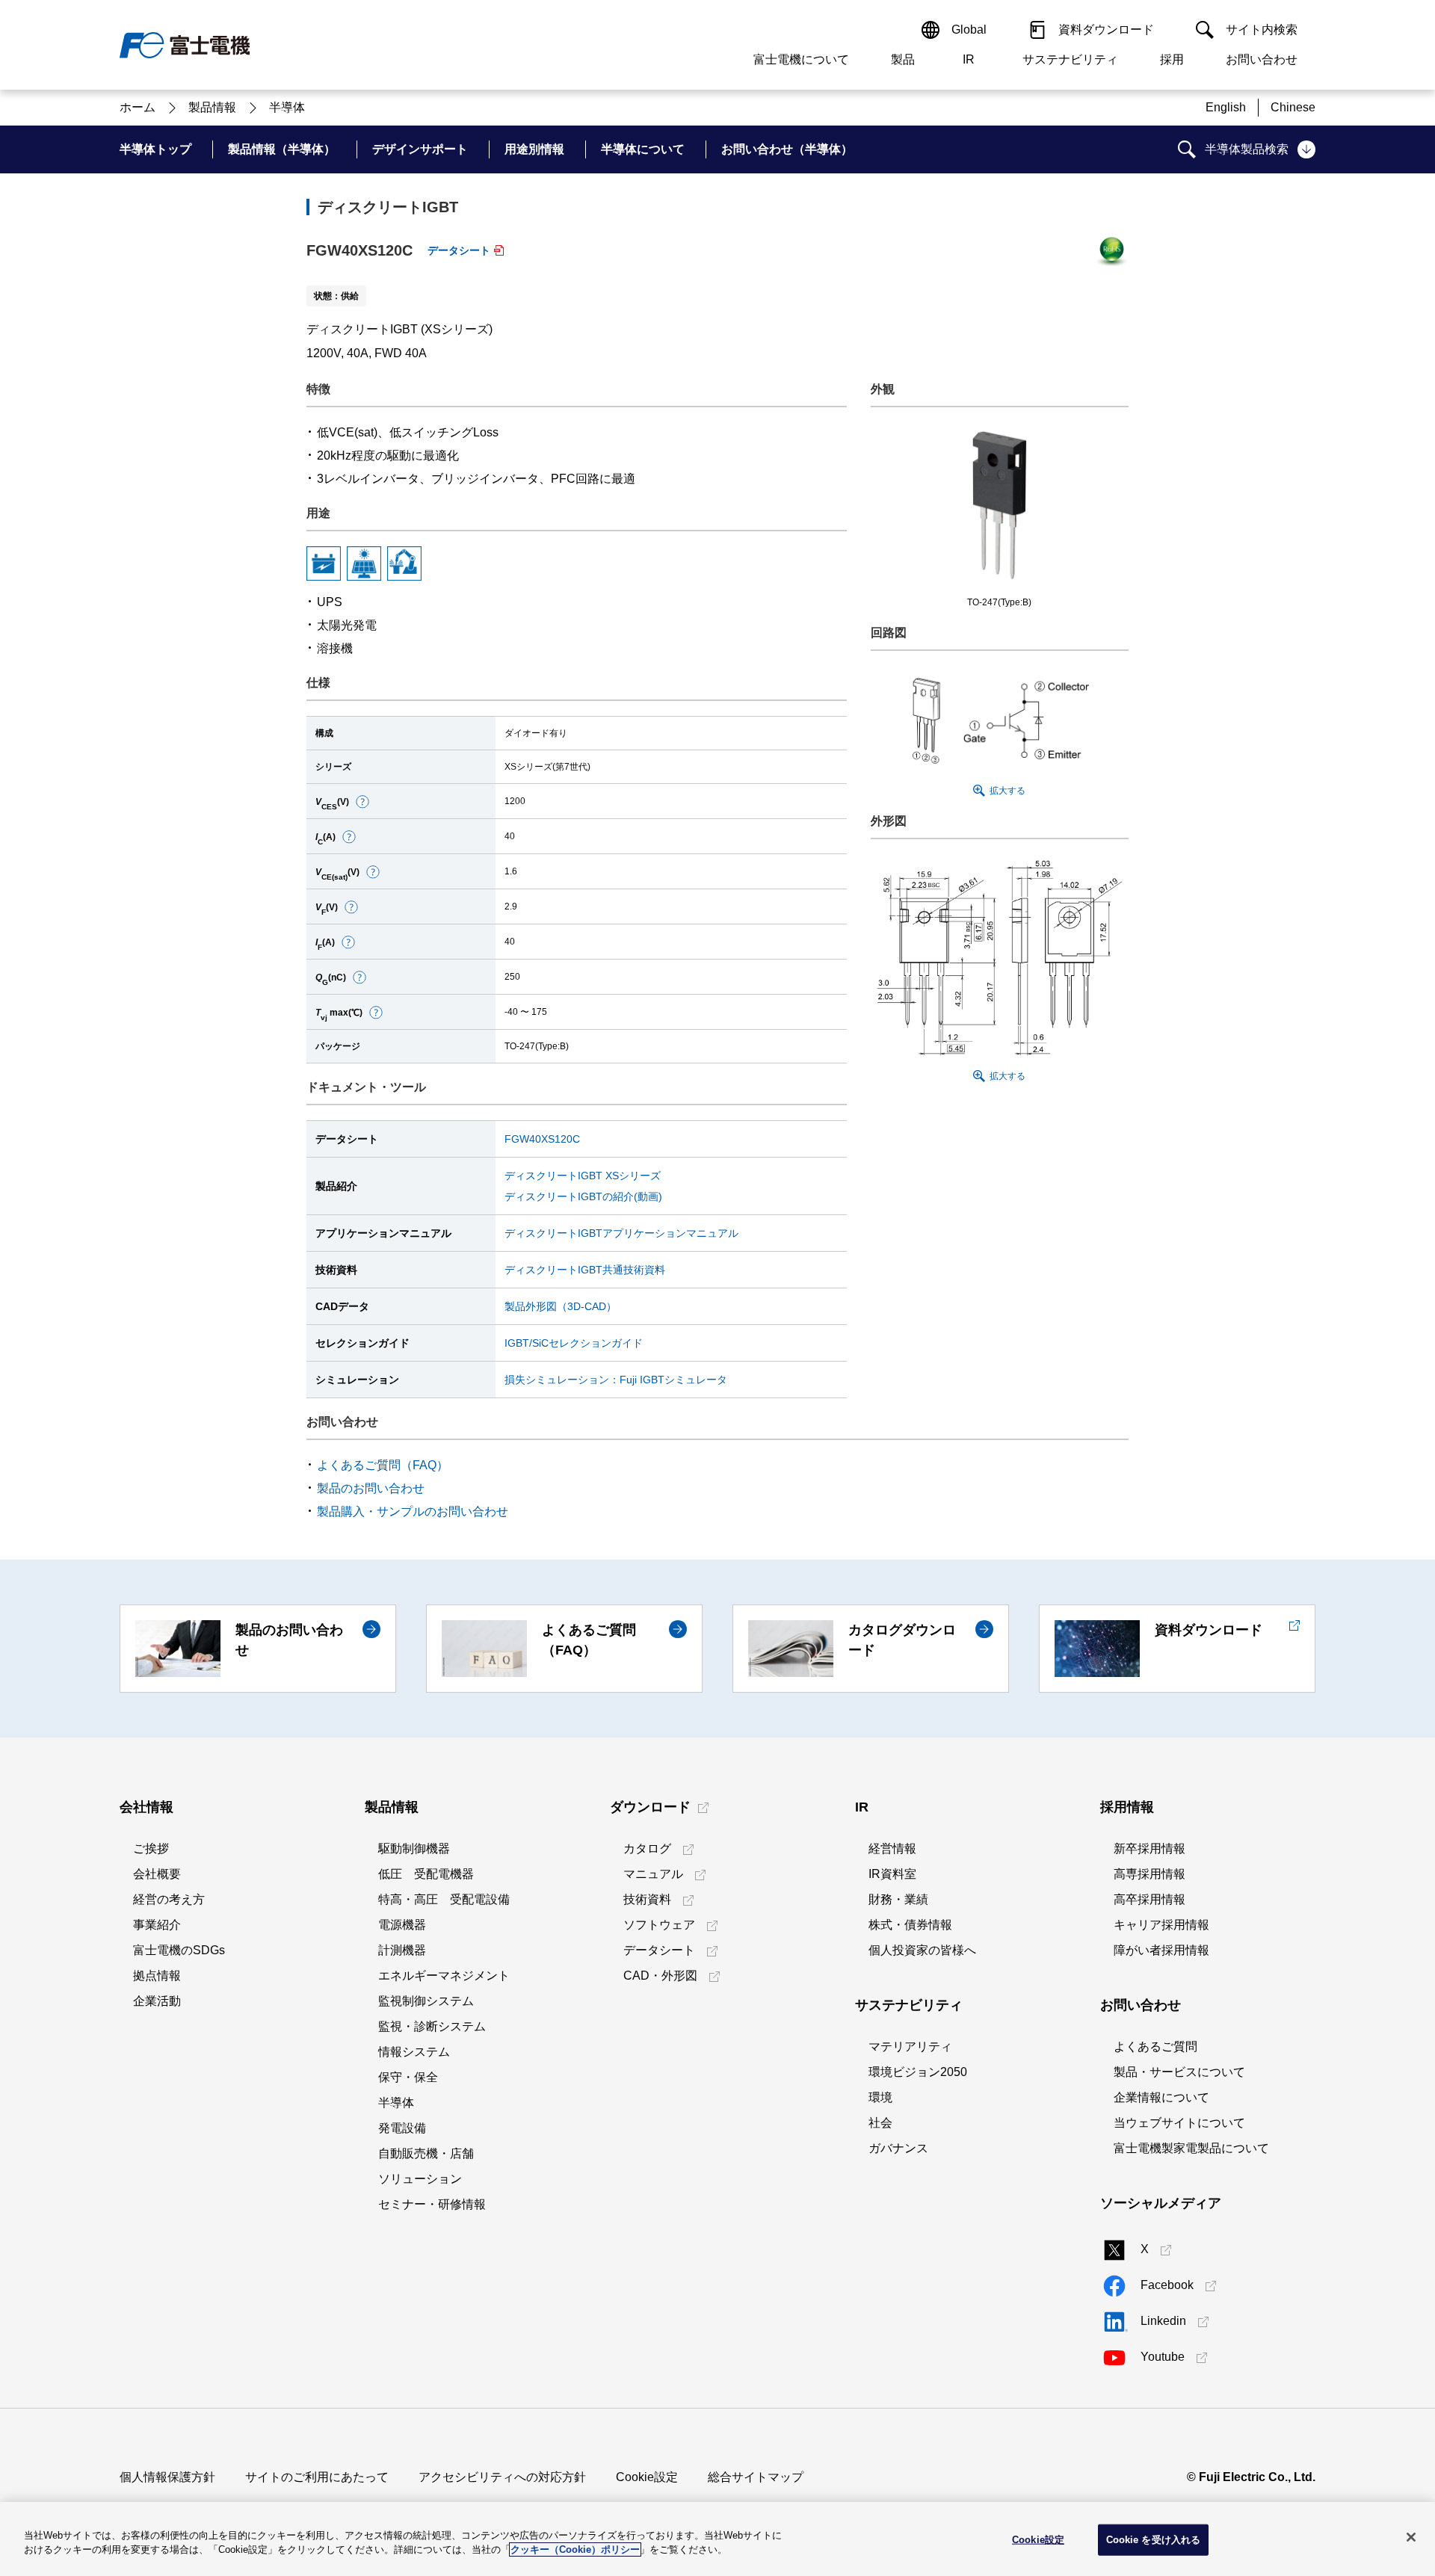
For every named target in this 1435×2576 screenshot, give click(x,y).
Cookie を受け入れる (1154, 2540)
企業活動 (157, 2001)
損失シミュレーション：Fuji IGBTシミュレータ (616, 1380)
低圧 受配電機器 (426, 1874)
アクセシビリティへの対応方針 (502, 2477)
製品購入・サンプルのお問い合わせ (413, 1511)
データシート (459, 250)
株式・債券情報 (910, 1925)
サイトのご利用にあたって (317, 2477)
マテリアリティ (910, 2047)
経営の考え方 (169, 1899)
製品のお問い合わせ (371, 1488)
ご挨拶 (151, 1848)
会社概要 (157, 1874)
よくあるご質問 (1155, 2047)
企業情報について (1161, 2097)
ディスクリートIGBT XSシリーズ (583, 1176)
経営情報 (892, 1848)
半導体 (396, 2103)
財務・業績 (898, 1899)
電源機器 (402, 1925)
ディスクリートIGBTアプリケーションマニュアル (621, 1233)
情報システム (414, 2052)
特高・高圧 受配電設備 (444, 1899)
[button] (362, 802)
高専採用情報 (1149, 1874)
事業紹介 (157, 1925)
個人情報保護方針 (167, 2477)
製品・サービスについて (1179, 2072)
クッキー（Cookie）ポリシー (575, 2549)
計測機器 (402, 1950)
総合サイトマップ (756, 2477)
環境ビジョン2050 (918, 2072)
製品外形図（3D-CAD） (561, 1306)
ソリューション (420, 2179)
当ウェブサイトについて (1179, 2123)
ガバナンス (898, 2148)
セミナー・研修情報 (432, 2204)
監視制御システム (426, 2001)
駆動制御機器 (414, 1848)
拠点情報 (157, 1976)
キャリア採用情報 (1161, 1925)
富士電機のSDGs (179, 1950)
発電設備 (402, 2128)
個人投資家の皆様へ (922, 1950)
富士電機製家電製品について (1191, 2148)
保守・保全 (408, 2077)
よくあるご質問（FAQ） (383, 1465)
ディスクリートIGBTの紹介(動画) (583, 1196)
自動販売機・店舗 (426, 2153)
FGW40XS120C (542, 1139)
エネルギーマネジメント (444, 1976)
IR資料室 (892, 1874)
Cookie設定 (647, 2477)
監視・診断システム (432, 2026)
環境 (880, 2097)
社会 (880, 2123)
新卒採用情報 (1149, 1848)
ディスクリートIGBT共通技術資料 (585, 1270)
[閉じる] (1411, 2537)
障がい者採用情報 (1161, 1950)
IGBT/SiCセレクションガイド (574, 1343)
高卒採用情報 (1149, 1899)
